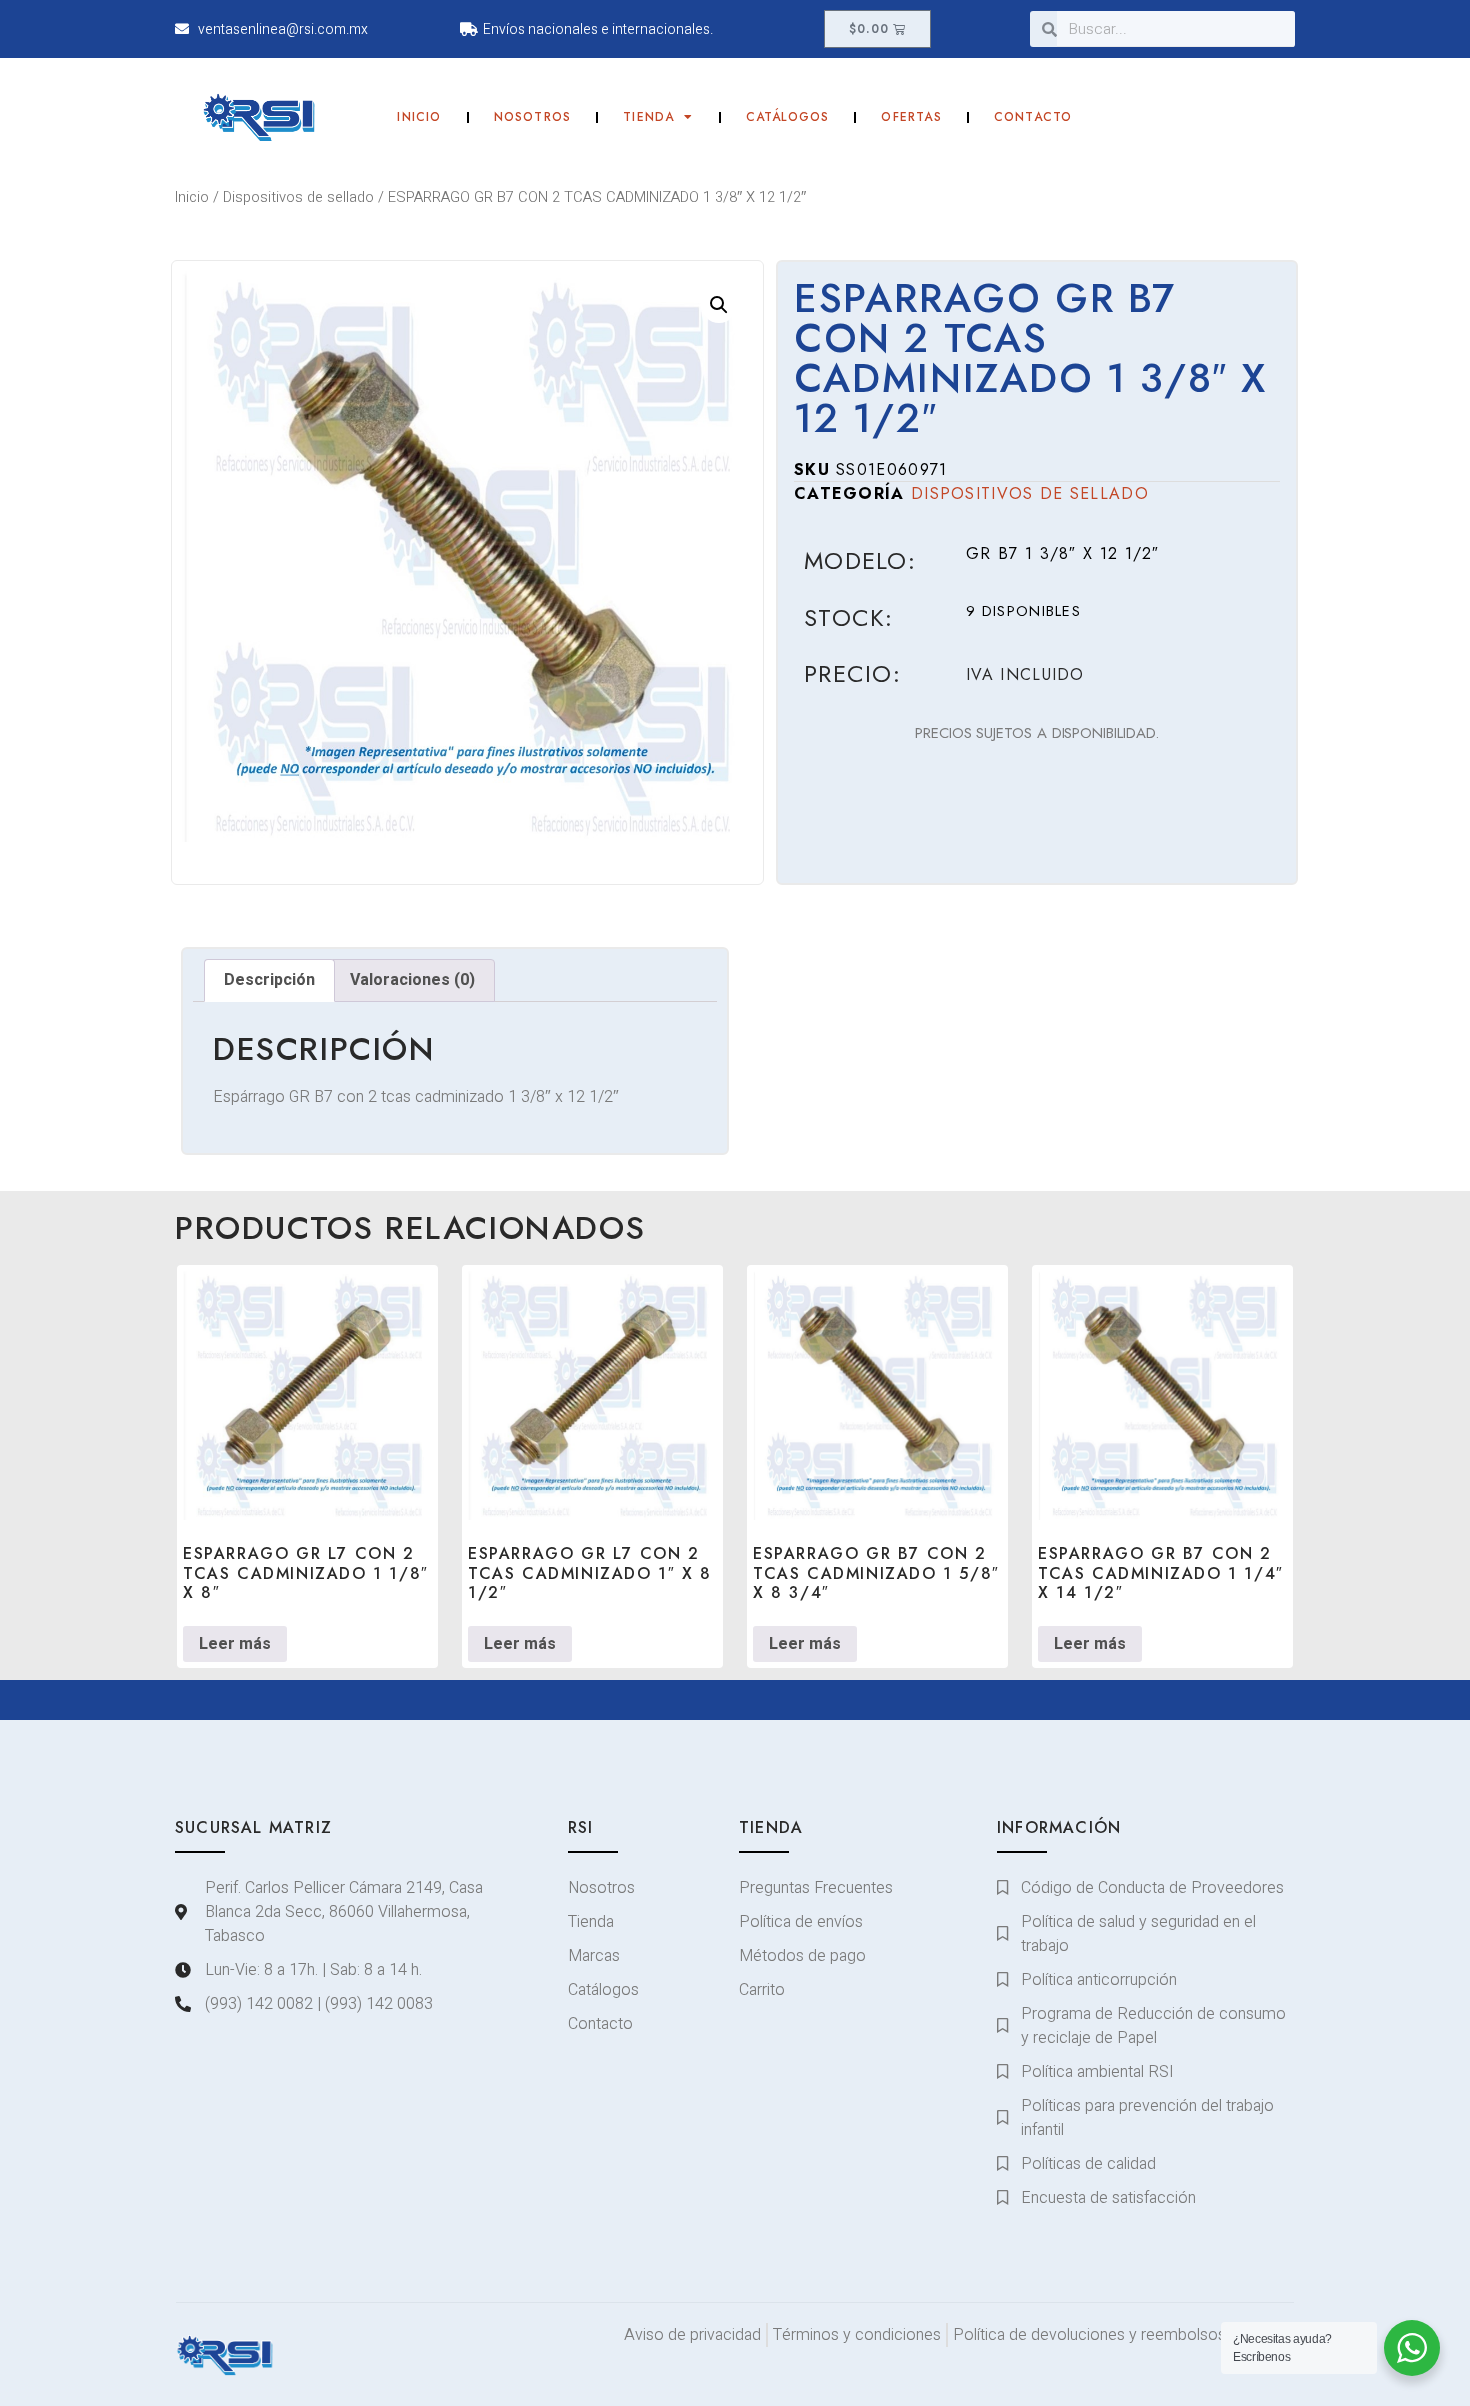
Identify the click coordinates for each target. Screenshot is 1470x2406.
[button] (719, 305)
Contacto (1033, 117)
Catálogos (788, 117)
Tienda (648, 117)
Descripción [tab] (269, 980)
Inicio (419, 117)
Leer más (235, 1644)
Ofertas (911, 117)
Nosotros (533, 117)
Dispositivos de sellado (298, 197)
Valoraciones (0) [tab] (412, 980)
